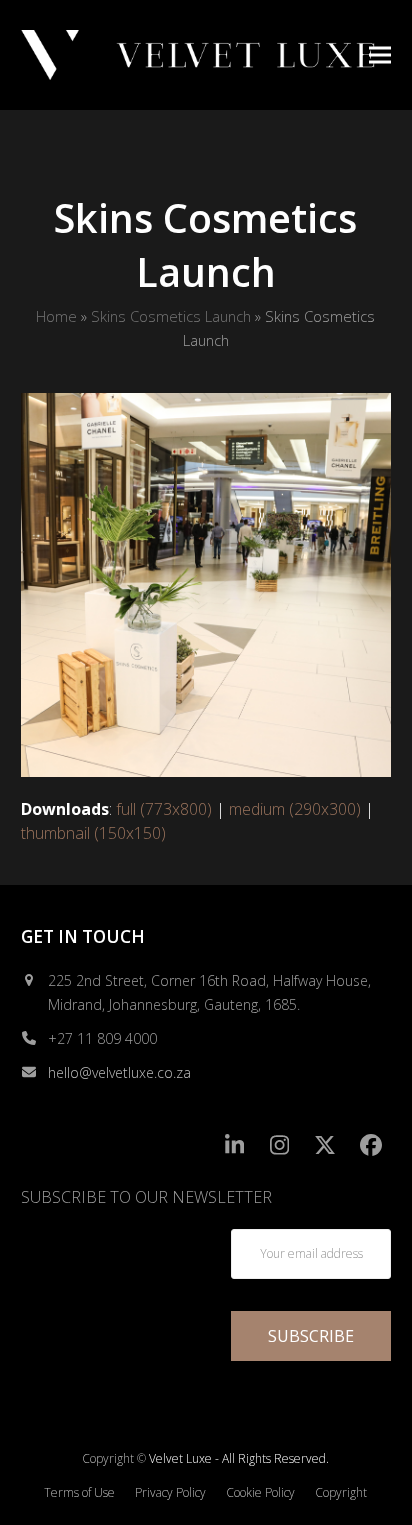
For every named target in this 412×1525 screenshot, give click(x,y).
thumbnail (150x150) (93, 833)
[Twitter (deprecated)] (325, 1145)
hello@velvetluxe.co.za (119, 1072)
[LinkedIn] (234, 1145)
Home (56, 316)
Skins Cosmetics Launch (171, 316)
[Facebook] (371, 1145)
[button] (380, 54)
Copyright (341, 1492)
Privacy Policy (170, 1492)
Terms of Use (79, 1492)
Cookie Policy (260, 1492)
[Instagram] (280, 1145)
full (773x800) (164, 809)
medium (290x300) (295, 809)
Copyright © (114, 1458)
